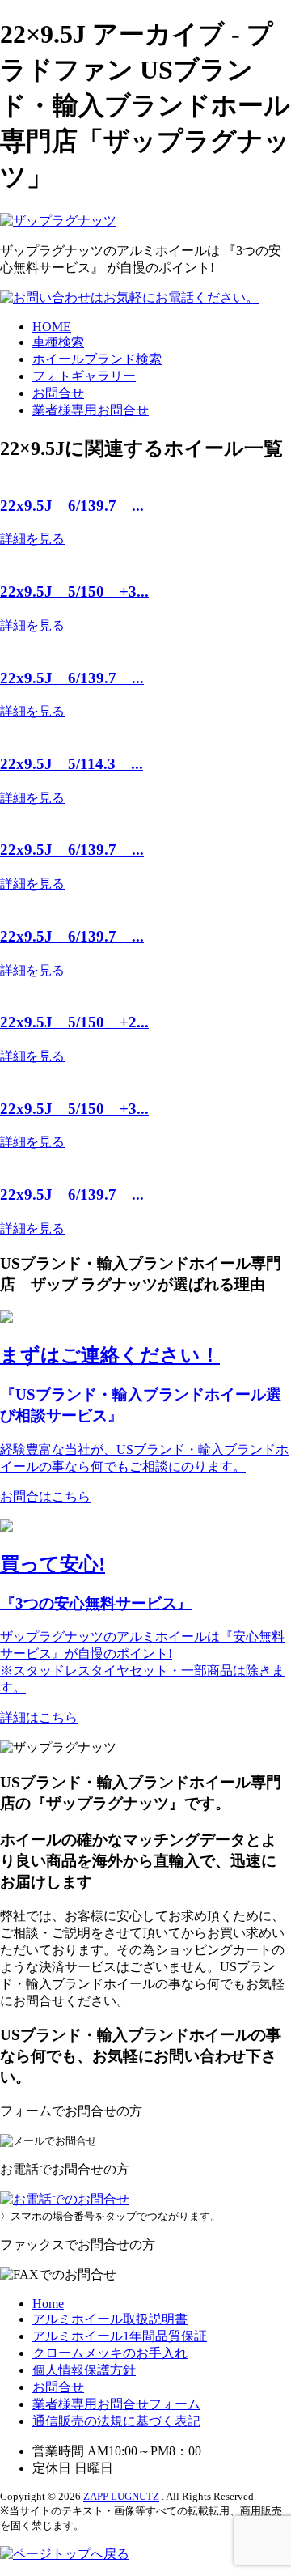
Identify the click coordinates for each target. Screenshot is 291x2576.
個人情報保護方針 (84, 2370)
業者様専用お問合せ (91, 410)
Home (48, 2304)
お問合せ (58, 393)
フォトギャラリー (84, 376)
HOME (52, 327)
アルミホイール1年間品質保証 (120, 2336)
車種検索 (58, 342)
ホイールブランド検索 (97, 359)
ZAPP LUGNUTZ (121, 2496)
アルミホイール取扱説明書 (110, 2319)
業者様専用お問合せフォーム (116, 2404)
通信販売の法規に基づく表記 (116, 2421)
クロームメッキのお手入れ (110, 2353)
